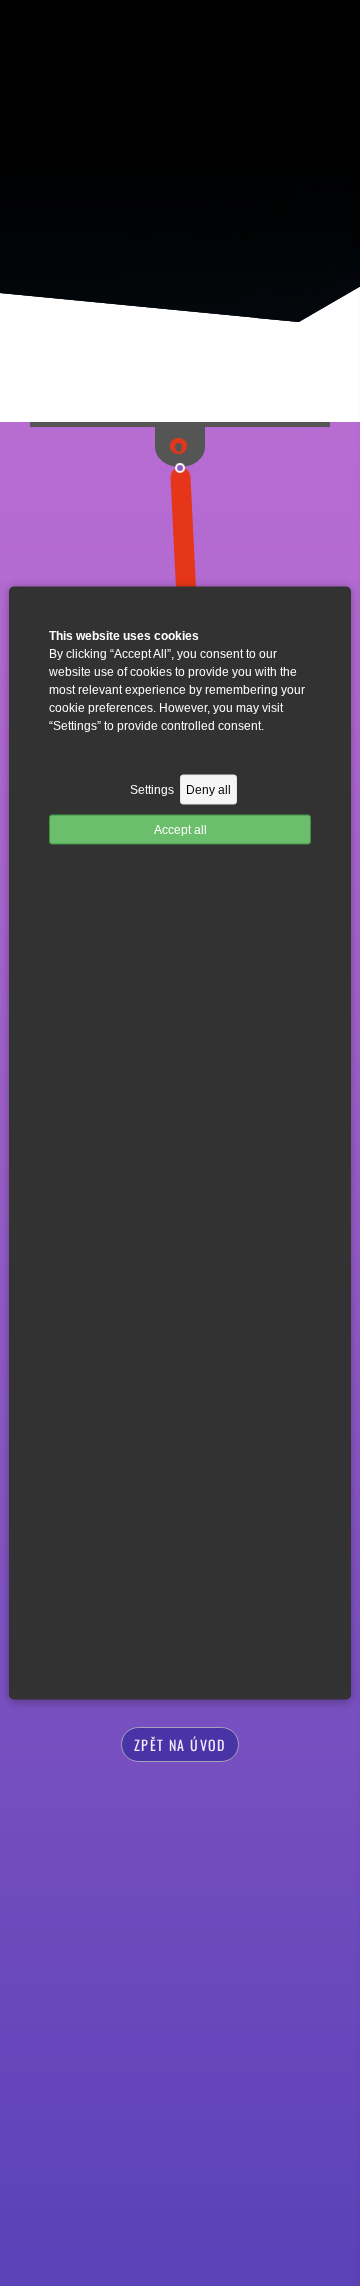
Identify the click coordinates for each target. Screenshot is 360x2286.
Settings (152, 790)
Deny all (208, 790)
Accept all (180, 830)
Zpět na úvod (180, 1744)
